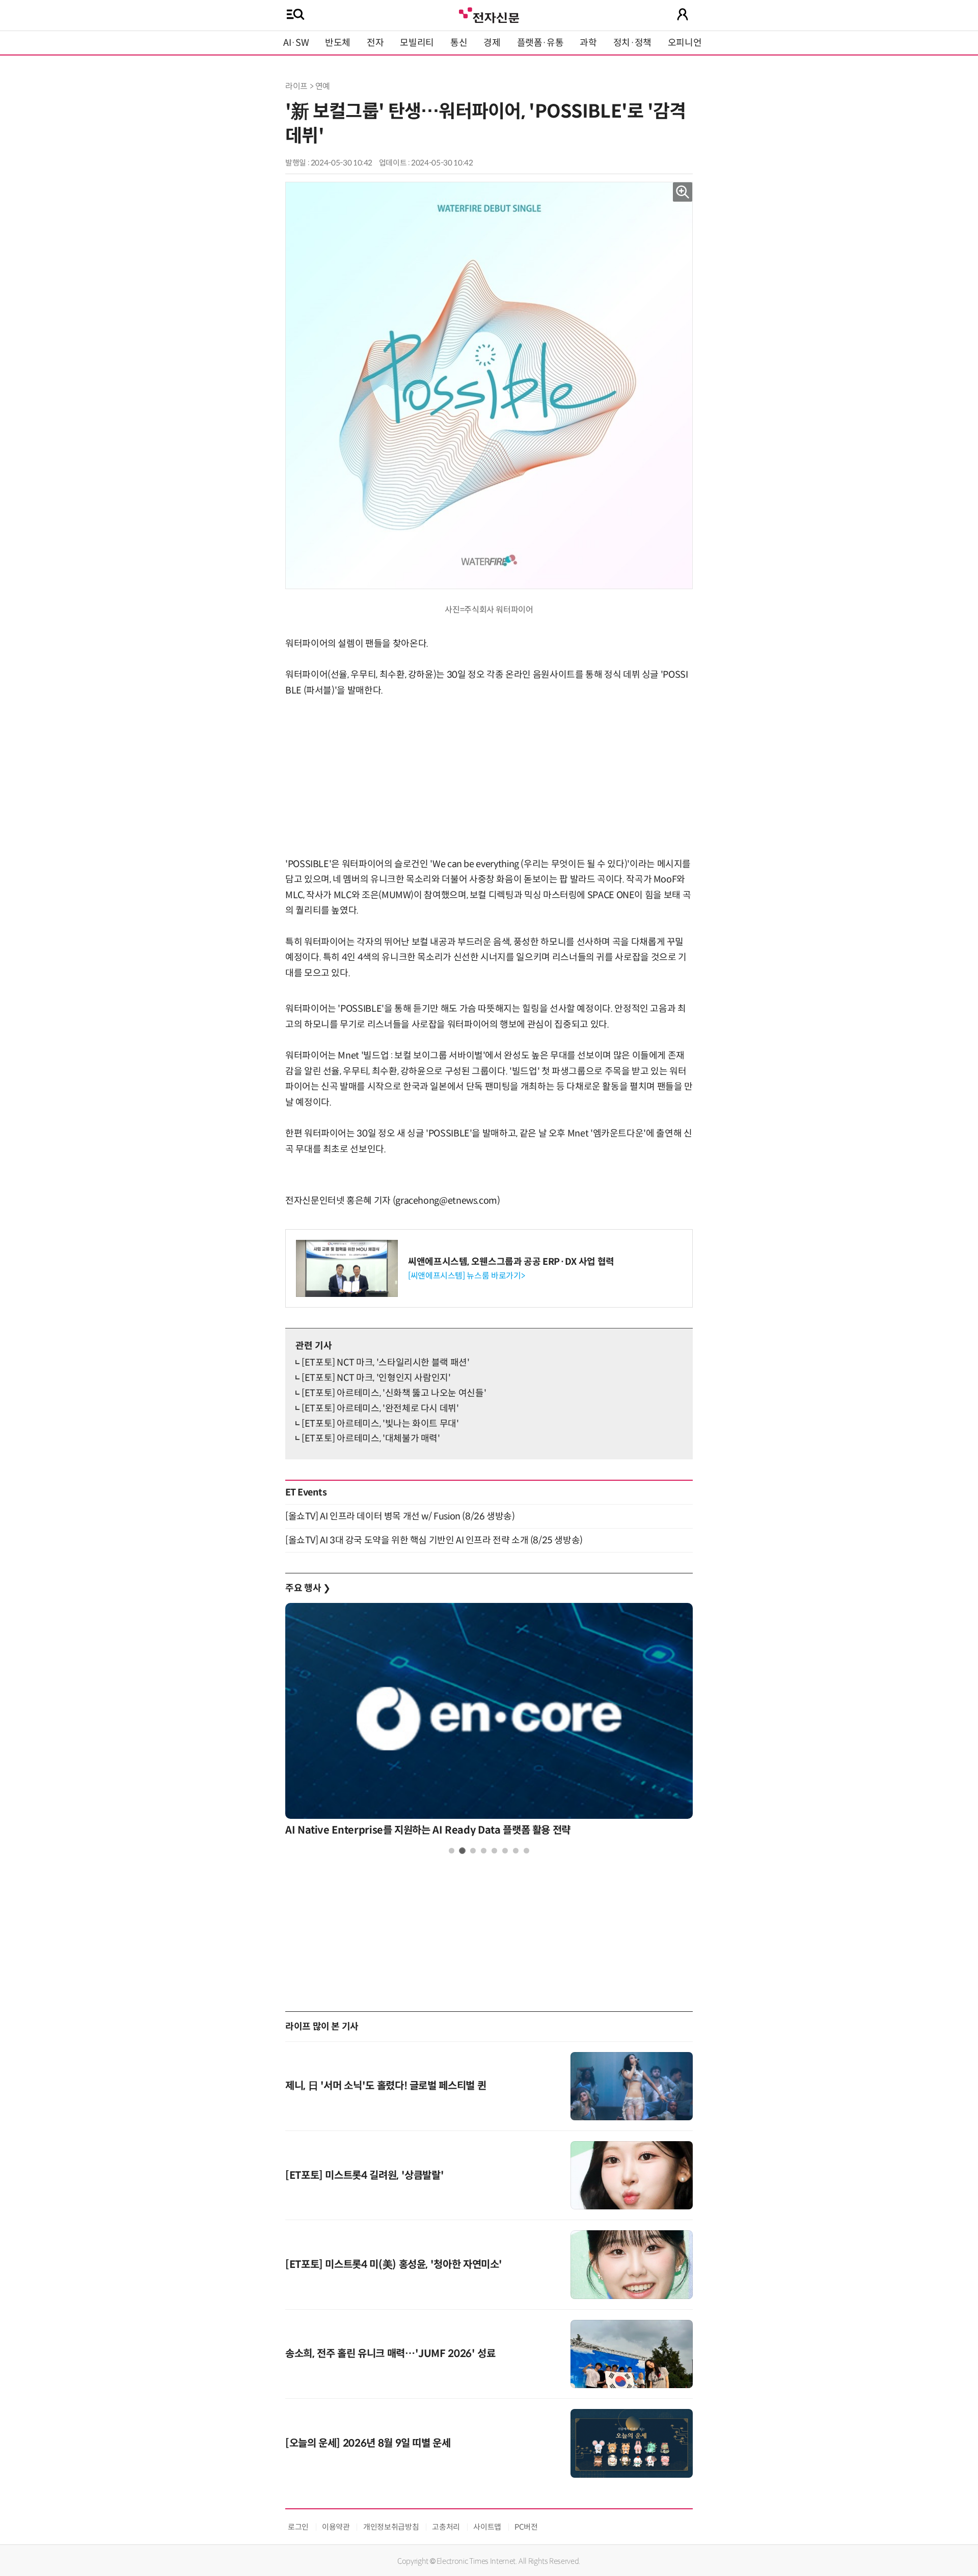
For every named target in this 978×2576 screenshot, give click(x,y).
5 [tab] (494, 1851)
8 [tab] (526, 1851)
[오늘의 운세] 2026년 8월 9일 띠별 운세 (368, 2443)
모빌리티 (417, 43)
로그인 (298, 2527)
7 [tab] (516, 1851)
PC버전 (526, 2527)
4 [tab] (484, 1851)
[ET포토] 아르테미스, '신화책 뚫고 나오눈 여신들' (394, 1393)
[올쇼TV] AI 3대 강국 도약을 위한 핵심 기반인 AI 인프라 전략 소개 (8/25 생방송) (434, 1540)
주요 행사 (308, 1588)
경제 (492, 43)
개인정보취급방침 (391, 2527)
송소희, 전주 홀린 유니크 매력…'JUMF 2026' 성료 (390, 2354)
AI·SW (296, 43)
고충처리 (446, 2527)
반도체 (338, 43)
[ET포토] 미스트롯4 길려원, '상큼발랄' (364, 2176)
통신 (459, 43)
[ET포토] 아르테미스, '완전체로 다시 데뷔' (380, 1408)
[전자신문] (489, 14)
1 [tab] (452, 1851)
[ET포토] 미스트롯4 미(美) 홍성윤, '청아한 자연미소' (394, 2265)
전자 (375, 43)
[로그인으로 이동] (683, 14)
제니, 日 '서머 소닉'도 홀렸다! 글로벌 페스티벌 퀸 (386, 2086)
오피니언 (685, 43)
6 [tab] (505, 1851)
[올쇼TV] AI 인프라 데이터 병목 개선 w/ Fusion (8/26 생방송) (400, 1516)
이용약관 (336, 2527)
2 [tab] (462, 1851)
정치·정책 (632, 43)
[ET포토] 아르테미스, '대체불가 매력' (371, 1438)
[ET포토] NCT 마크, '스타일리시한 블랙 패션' (386, 1363)
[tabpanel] (489, 1722)
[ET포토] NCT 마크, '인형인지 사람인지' (376, 1378)
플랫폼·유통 (540, 43)
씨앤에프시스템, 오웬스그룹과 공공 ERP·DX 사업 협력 (511, 1262)
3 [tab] (473, 1851)
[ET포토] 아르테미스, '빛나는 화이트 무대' (380, 1424)
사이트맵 (487, 2527)
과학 (588, 43)
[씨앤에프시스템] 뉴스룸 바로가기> (466, 1276)
